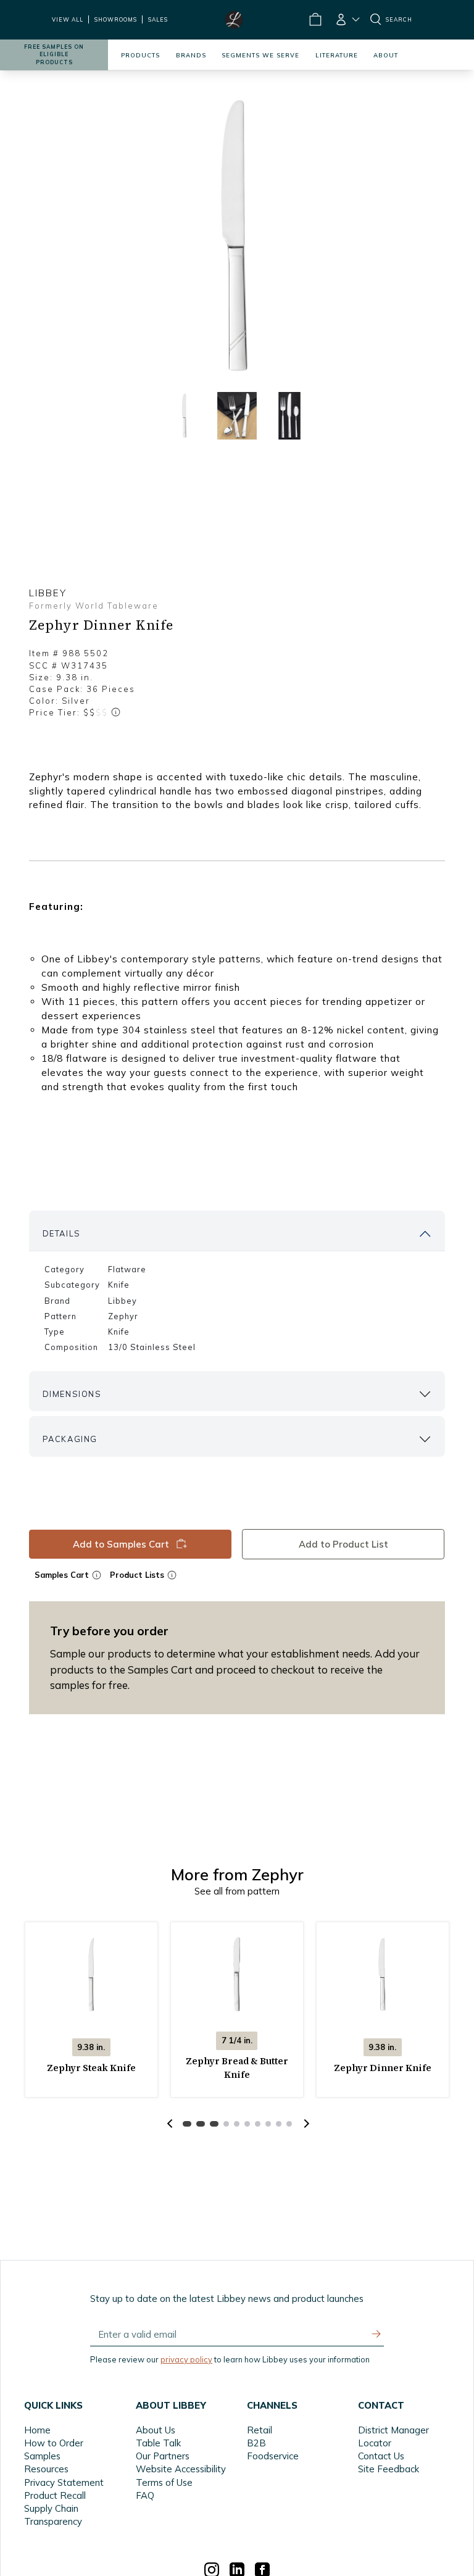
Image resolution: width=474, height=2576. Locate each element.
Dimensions (72, 1394)
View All (68, 19)
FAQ (145, 2495)
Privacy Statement (64, 2482)
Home (37, 2430)
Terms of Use (164, 2482)
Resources (46, 2469)
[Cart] (315, 20)
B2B (256, 2443)
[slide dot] (185, 416)
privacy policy (186, 2359)
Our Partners (163, 2456)
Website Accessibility (181, 2469)
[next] (305, 2124)
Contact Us (381, 2456)
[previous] (170, 2124)
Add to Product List (343, 1544)
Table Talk (158, 2443)
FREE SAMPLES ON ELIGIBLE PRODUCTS (54, 55)
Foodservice (273, 2456)
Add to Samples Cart (121, 1544)
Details (62, 1233)
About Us (156, 2430)
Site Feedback (389, 2469)
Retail (260, 2430)
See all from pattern (237, 1891)
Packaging (70, 1439)
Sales (158, 19)
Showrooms (116, 19)
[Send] (376, 2334)
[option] (237, 236)
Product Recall (55, 2495)
